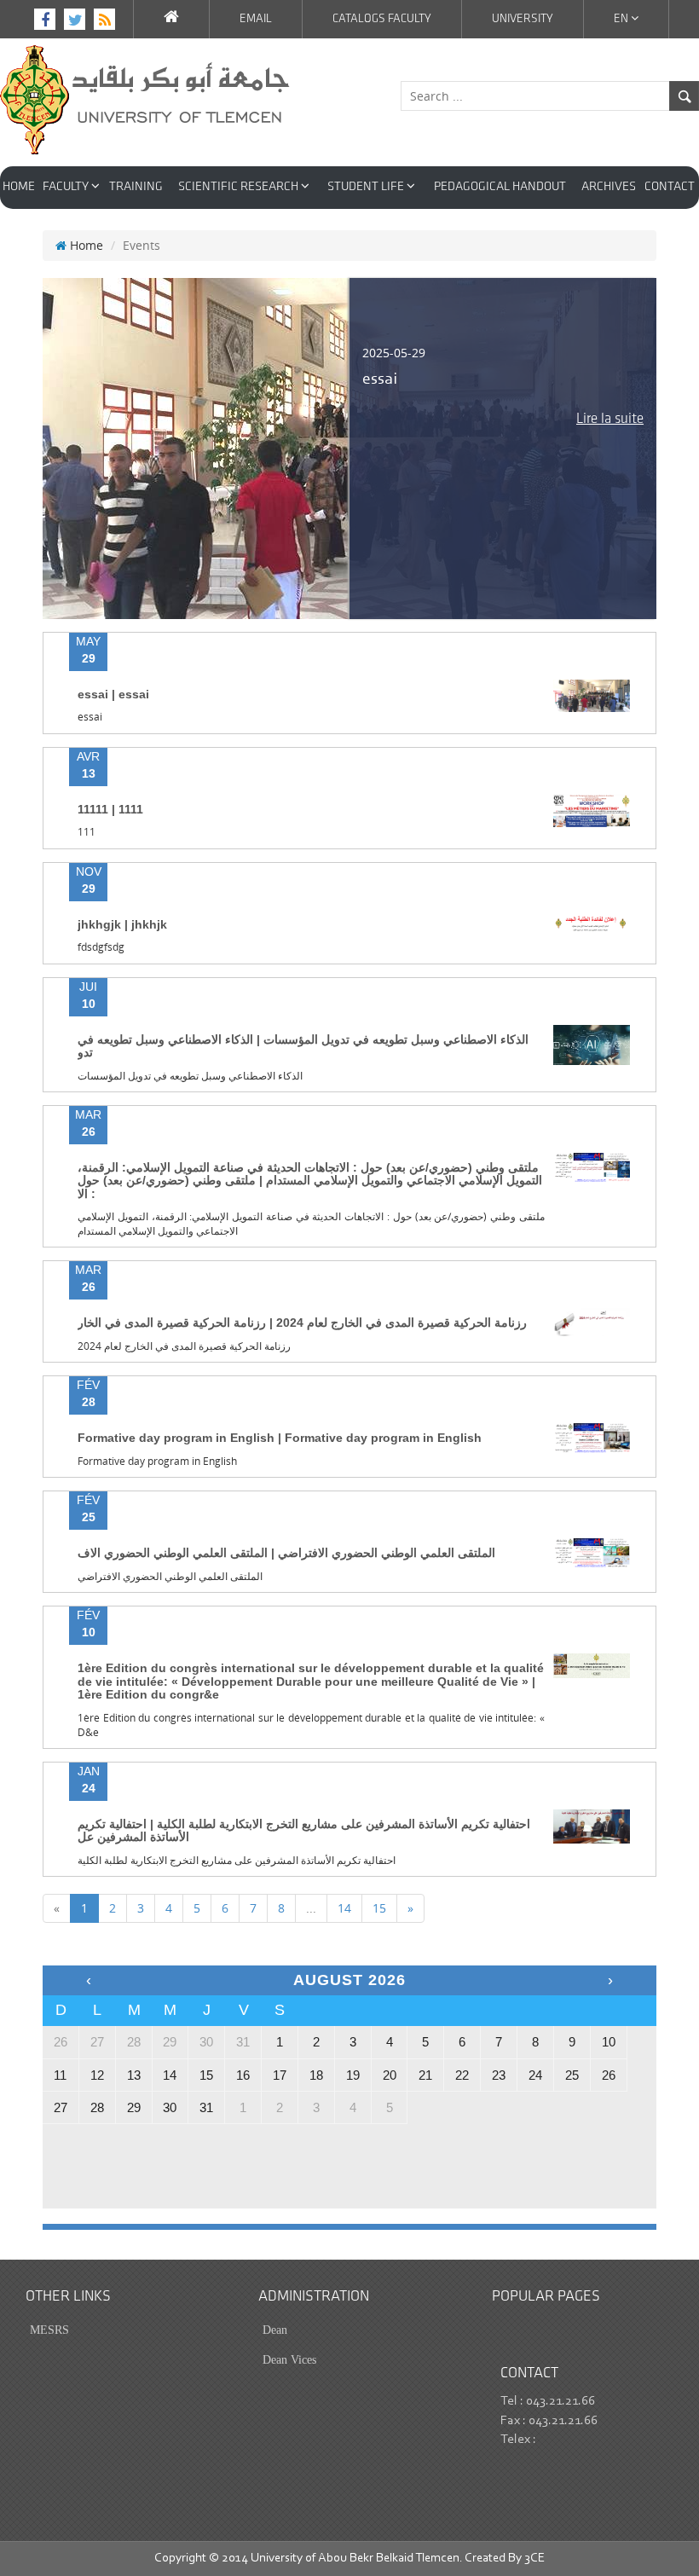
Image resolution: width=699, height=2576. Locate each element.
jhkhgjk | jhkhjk (122, 924)
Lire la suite (610, 419)
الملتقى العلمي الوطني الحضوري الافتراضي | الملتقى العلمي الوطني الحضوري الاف (286, 1553)
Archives (609, 187)
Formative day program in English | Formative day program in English (280, 1438)
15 (379, 1908)
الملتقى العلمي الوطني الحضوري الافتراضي (170, 1576)
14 (344, 1908)
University (523, 19)
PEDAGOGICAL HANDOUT (500, 187)
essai (90, 717)
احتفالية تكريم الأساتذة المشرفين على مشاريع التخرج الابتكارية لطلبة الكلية (237, 1860)
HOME (19, 187)
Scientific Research (240, 187)
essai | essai (113, 694)
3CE (534, 2559)
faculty (67, 187)
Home (85, 245)
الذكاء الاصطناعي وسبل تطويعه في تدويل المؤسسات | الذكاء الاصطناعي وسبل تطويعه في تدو (303, 1046)
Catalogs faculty (382, 19)
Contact (670, 187)
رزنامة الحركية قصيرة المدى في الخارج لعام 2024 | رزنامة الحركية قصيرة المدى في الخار (302, 1323)
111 (87, 832)
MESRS (49, 2330)
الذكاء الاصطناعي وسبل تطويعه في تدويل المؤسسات (190, 1076)
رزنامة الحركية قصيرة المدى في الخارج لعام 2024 (184, 1346)
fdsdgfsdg (101, 947)
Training (136, 187)
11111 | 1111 (110, 809)
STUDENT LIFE (367, 187)
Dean (275, 2330)
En (622, 19)
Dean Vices (289, 2360)
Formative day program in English (157, 1461)
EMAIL (256, 19)
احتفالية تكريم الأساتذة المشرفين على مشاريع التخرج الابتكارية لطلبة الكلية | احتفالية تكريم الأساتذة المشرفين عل (304, 1830)
